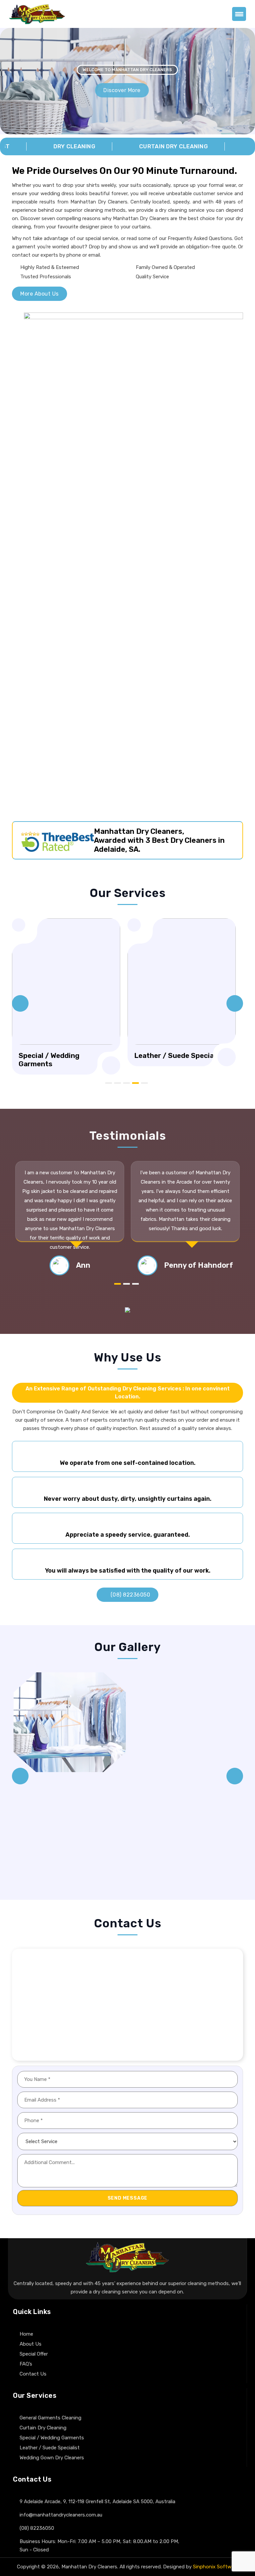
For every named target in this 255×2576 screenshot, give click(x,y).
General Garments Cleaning (50, 2418)
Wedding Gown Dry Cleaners (52, 2458)
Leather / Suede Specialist (50, 2448)
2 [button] (118, 1083)
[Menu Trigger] (239, 14)
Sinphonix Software (216, 2567)
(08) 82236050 (129, 1595)
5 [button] (144, 1083)
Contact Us (33, 2374)
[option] (66, 992)
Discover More (127, 90)
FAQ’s (26, 2364)
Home (26, 2334)
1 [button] (109, 1083)
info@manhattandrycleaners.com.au (61, 2515)
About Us (31, 2344)
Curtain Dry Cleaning (43, 2428)
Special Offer (34, 2354)
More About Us (40, 294)
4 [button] (135, 1083)
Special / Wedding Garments (52, 2438)
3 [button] (127, 1083)
